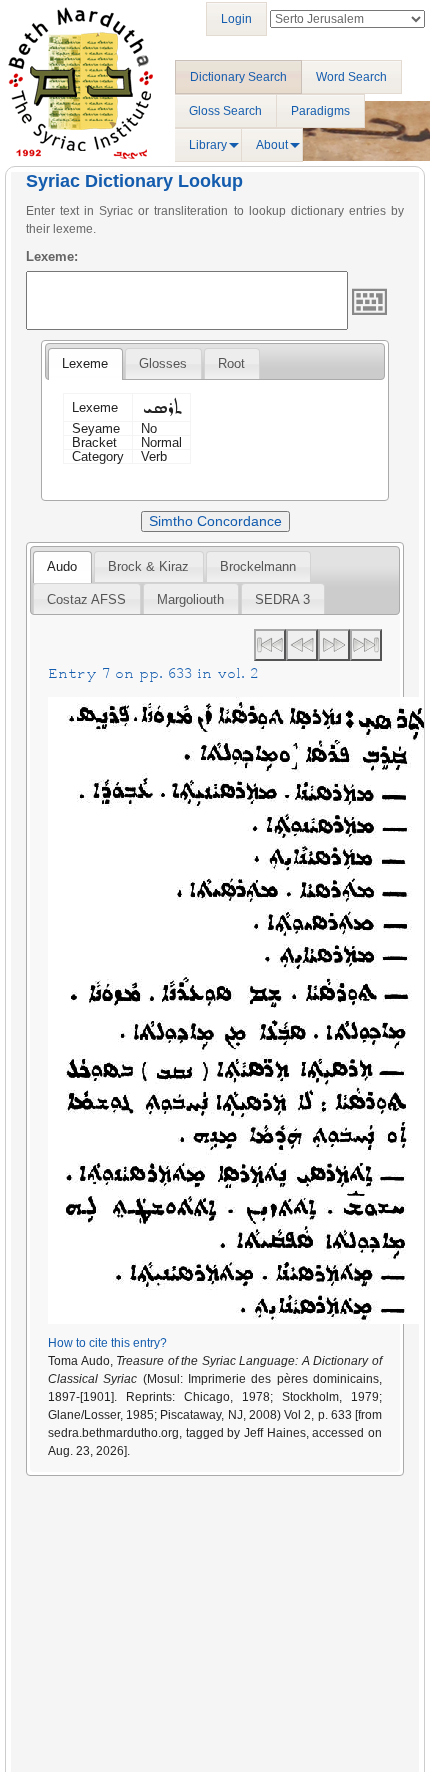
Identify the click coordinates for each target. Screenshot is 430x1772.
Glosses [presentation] (163, 363)
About (272, 145)
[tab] (85, 364)
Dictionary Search (238, 77)
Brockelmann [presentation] (258, 566)
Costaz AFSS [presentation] (86, 599)
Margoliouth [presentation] (190, 599)
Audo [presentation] (62, 566)
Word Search (351, 77)
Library (208, 145)
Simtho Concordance (215, 521)
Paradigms (320, 111)
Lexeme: (52, 256)
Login (236, 19)
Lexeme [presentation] (85, 363)
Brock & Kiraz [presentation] (148, 566)
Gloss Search (225, 111)
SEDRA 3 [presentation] (282, 599)
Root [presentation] (231, 363)
